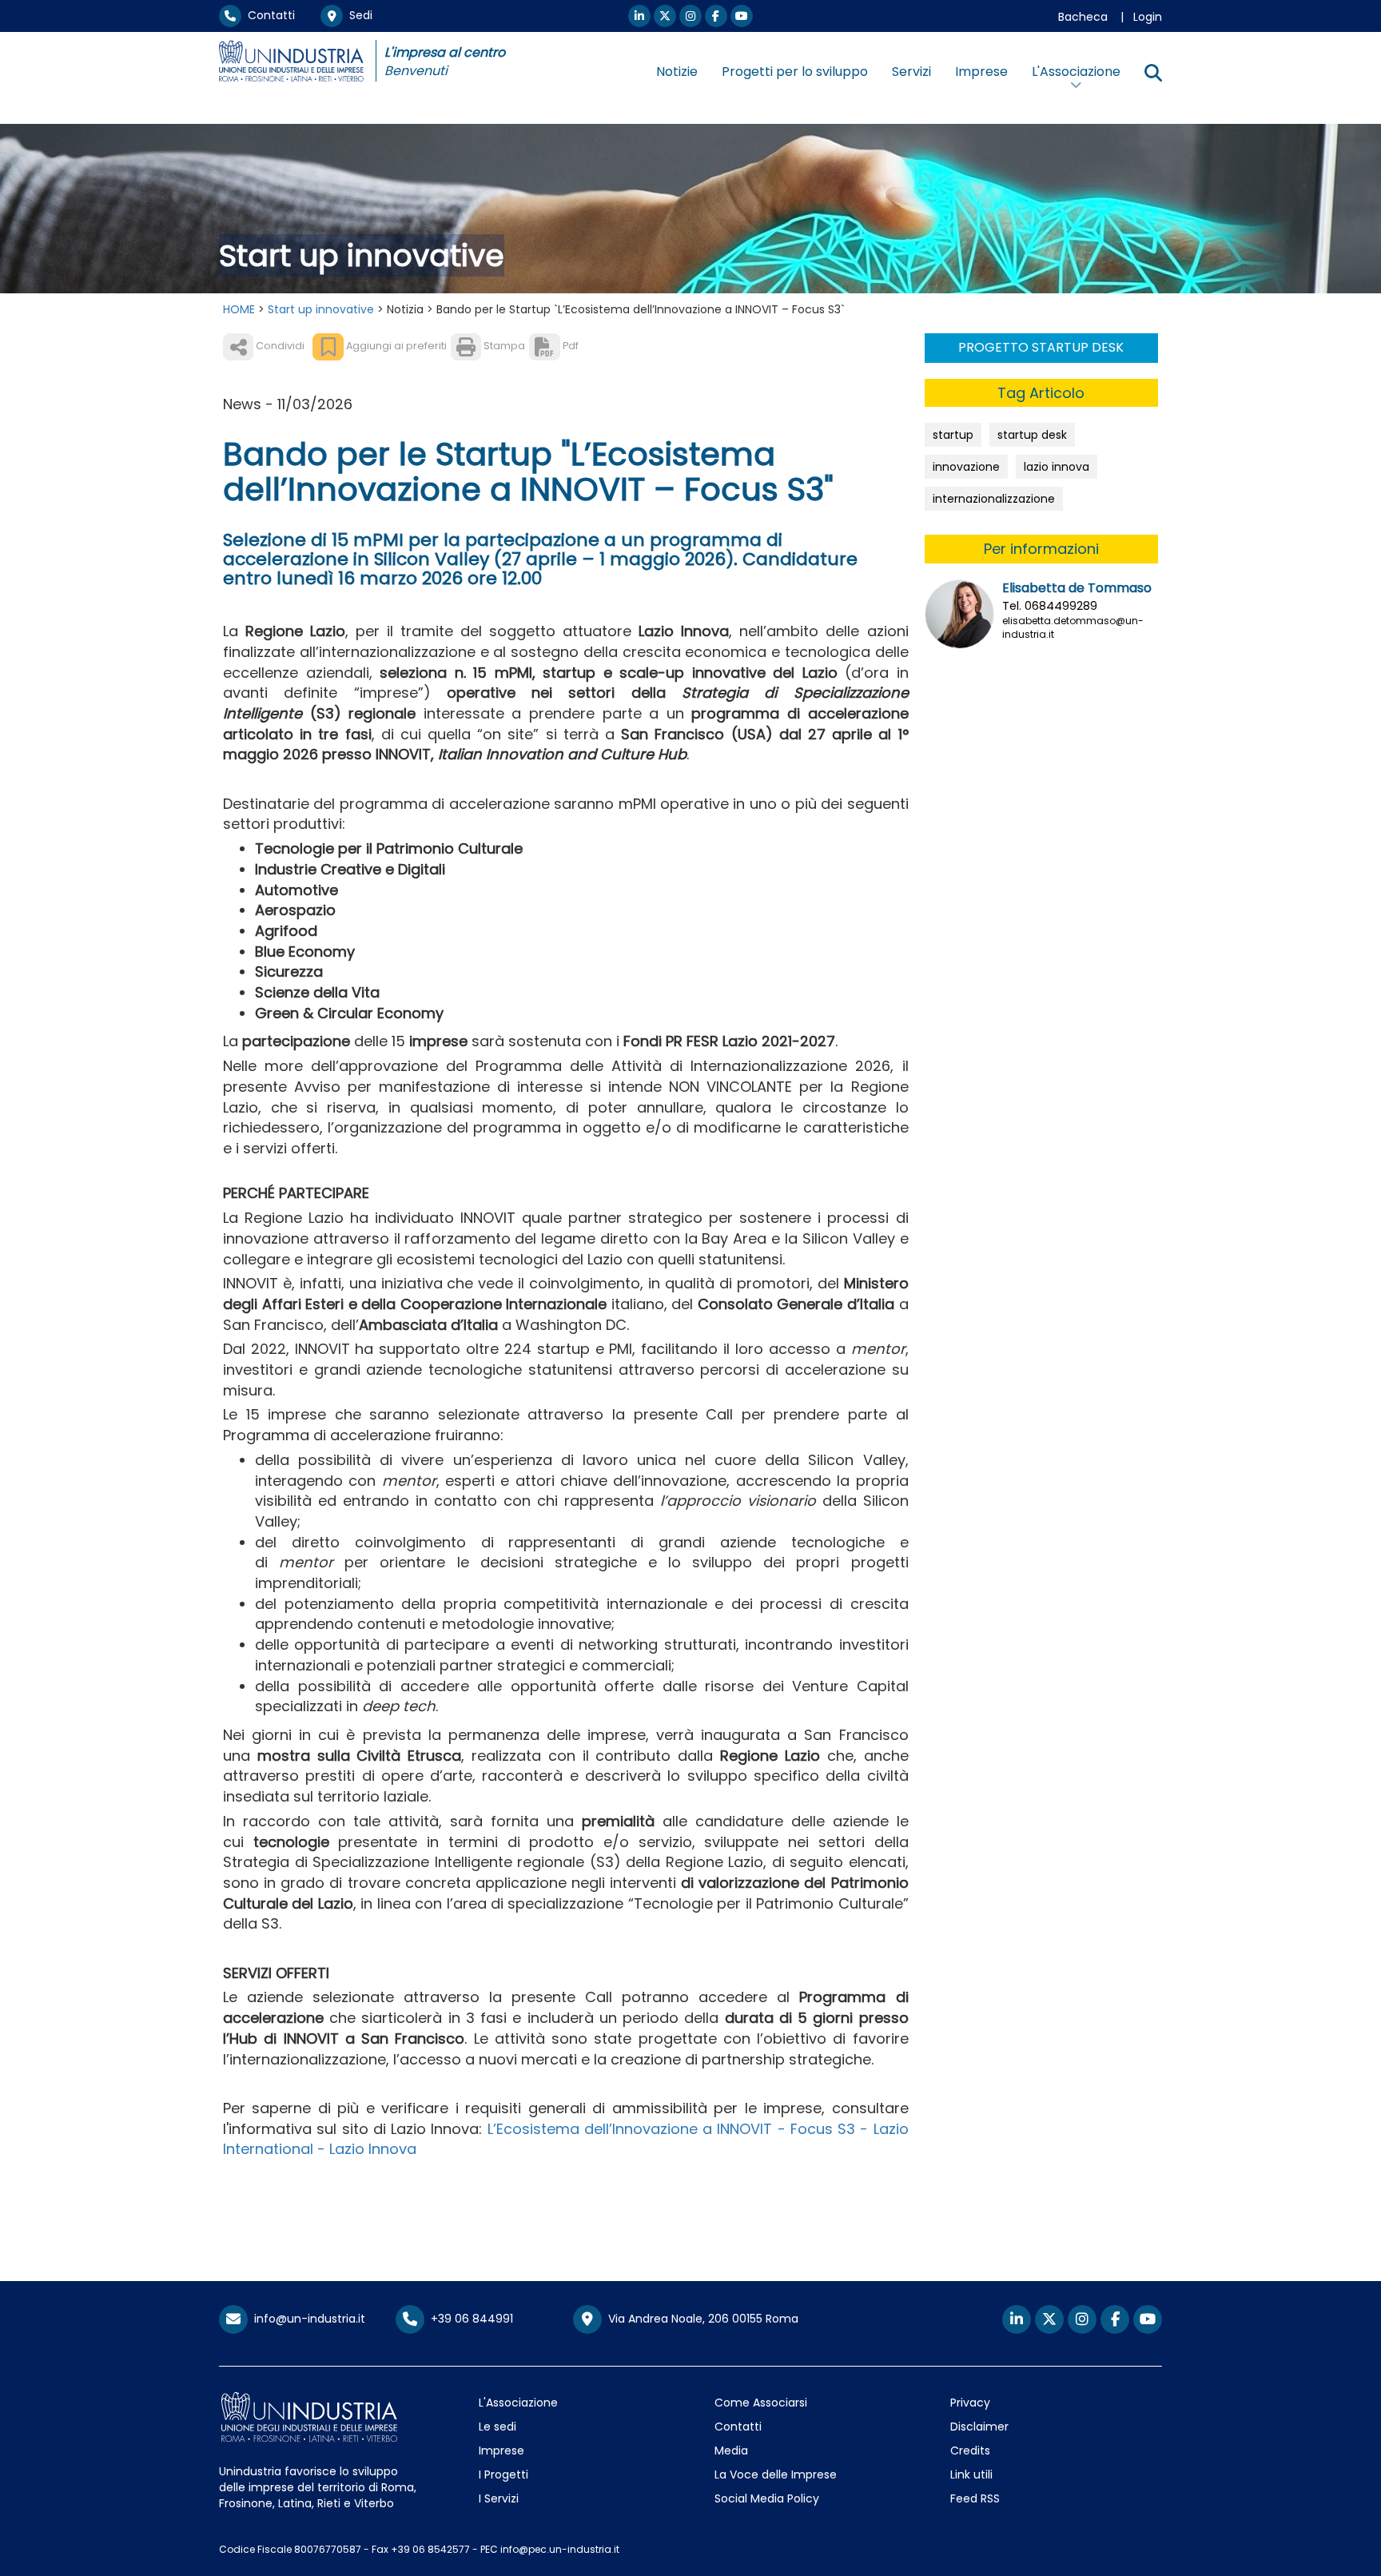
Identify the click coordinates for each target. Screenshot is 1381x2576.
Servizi (911, 72)
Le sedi (497, 2427)
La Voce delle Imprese (776, 2474)
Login (1148, 17)
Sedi (358, 15)
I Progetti (503, 2474)
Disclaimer (979, 2427)
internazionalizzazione (994, 499)
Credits (970, 2451)
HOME (239, 309)
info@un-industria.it (306, 2319)
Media (731, 2451)
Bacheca (1083, 17)
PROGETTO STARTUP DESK (1041, 347)
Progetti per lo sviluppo (795, 72)
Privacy (970, 2403)
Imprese (981, 72)
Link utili (971, 2474)
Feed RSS (975, 2498)
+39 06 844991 (469, 2319)
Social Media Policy (767, 2498)
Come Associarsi (761, 2403)
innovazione (966, 467)
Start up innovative (321, 309)
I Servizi (499, 2498)
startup (953, 435)
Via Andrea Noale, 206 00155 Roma (700, 2319)
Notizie (677, 72)
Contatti (268, 15)
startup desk (1032, 435)
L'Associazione (518, 2403)
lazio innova (1057, 467)
